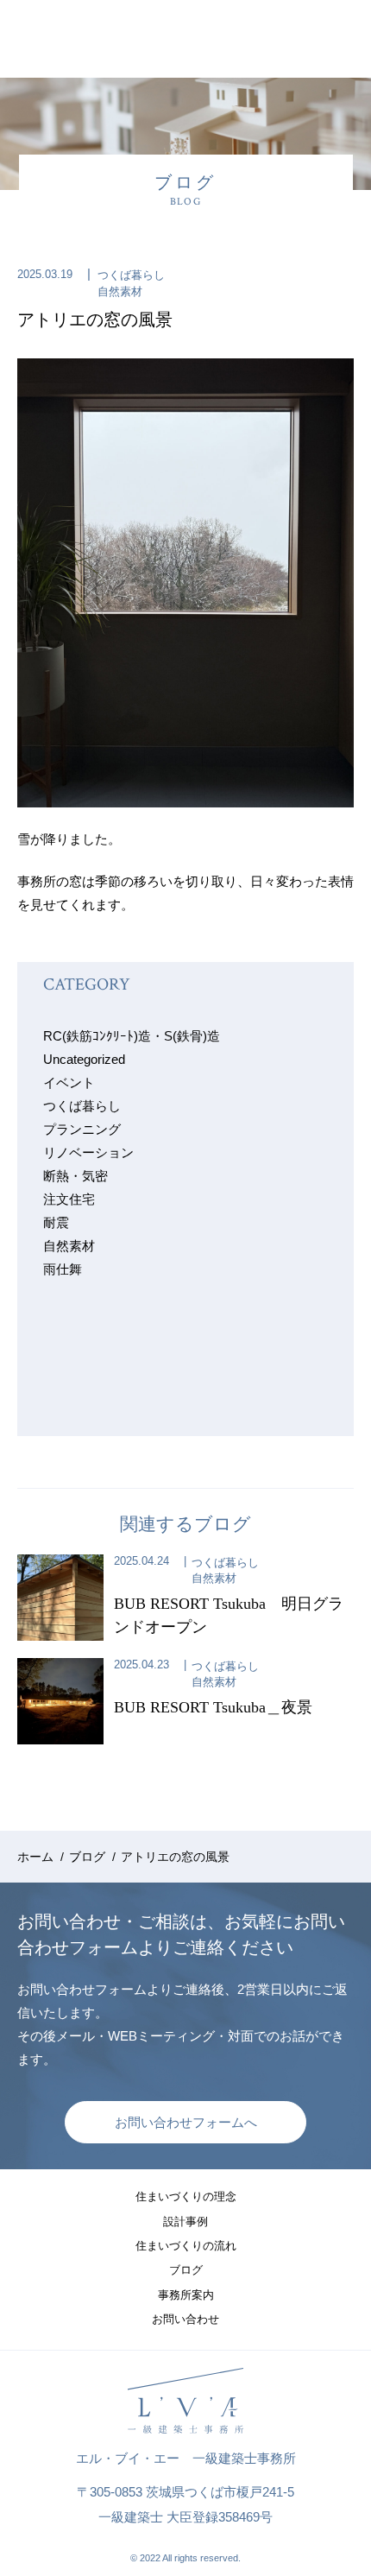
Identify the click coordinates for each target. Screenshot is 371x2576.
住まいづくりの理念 (186, 2196)
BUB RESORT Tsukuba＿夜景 (213, 1707)
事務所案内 (186, 2295)
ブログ (186, 2270)
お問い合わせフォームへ (186, 2122)
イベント (69, 1082)
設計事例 (185, 2222)
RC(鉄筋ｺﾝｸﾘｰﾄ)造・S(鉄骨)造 (132, 1036)
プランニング (82, 1129)
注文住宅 (69, 1199)
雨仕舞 (63, 1269)
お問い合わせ (185, 2319)
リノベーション (88, 1152)
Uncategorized (84, 1059)
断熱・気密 (75, 1176)
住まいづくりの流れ (186, 2246)
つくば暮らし (131, 275)
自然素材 (120, 291)
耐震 (56, 1222)
